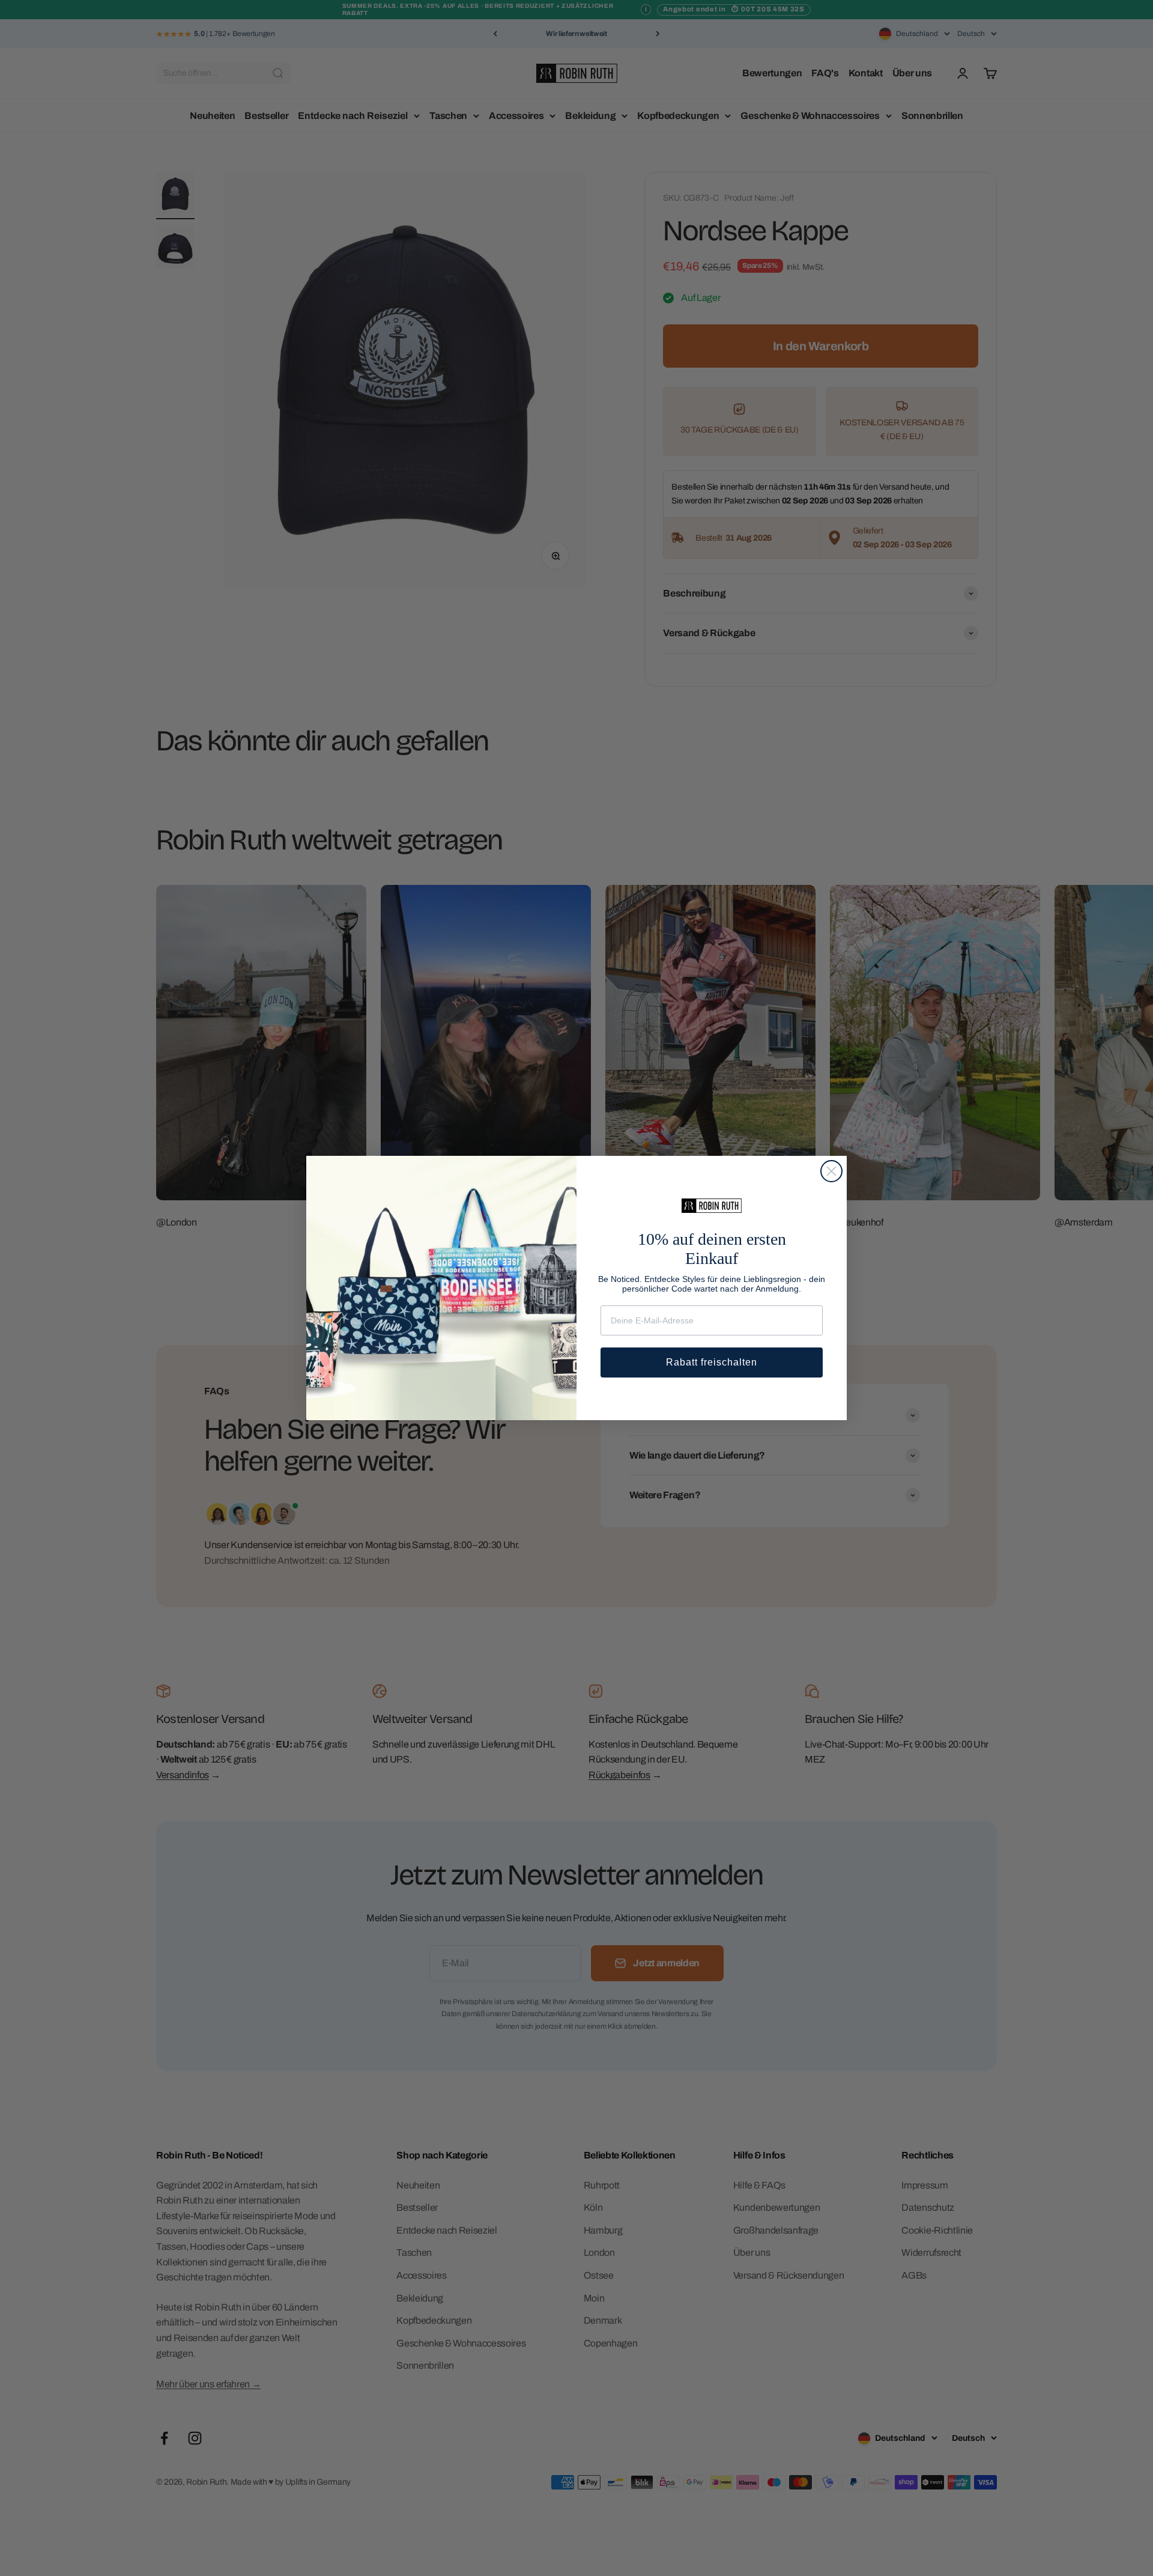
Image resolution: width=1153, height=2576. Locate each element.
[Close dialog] (831, 1171)
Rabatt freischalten (712, 1362)
